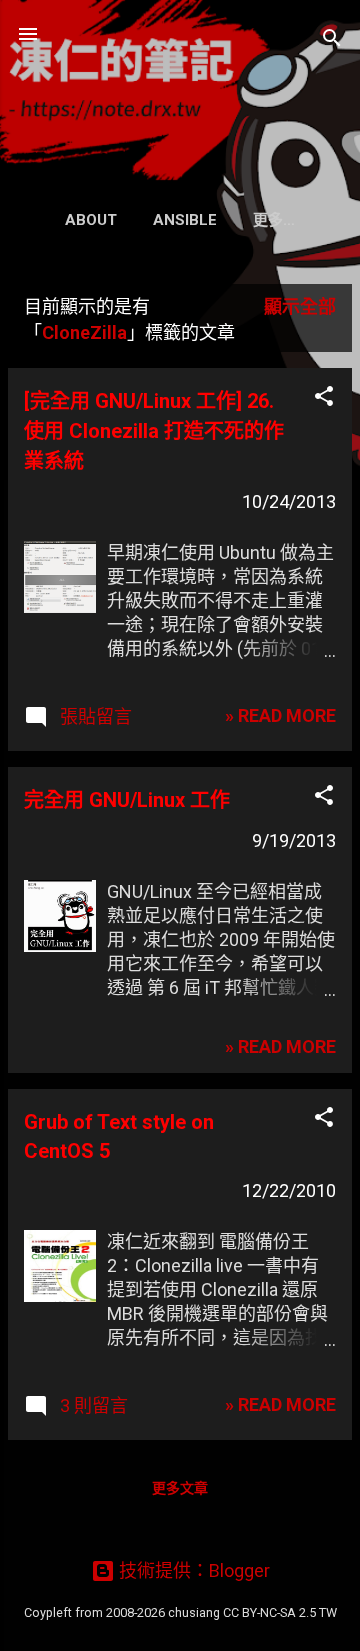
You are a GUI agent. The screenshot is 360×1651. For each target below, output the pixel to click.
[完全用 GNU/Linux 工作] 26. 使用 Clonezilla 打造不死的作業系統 (154, 431)
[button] (324, 399)
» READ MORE (280, 715)
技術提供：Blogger (192, 1570)
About (91, 220)
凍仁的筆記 (180, 84)
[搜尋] (332, 40)
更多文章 (180, 1488)
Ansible (185, 220)
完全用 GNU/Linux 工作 (127, 800)
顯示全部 (300, 306)
